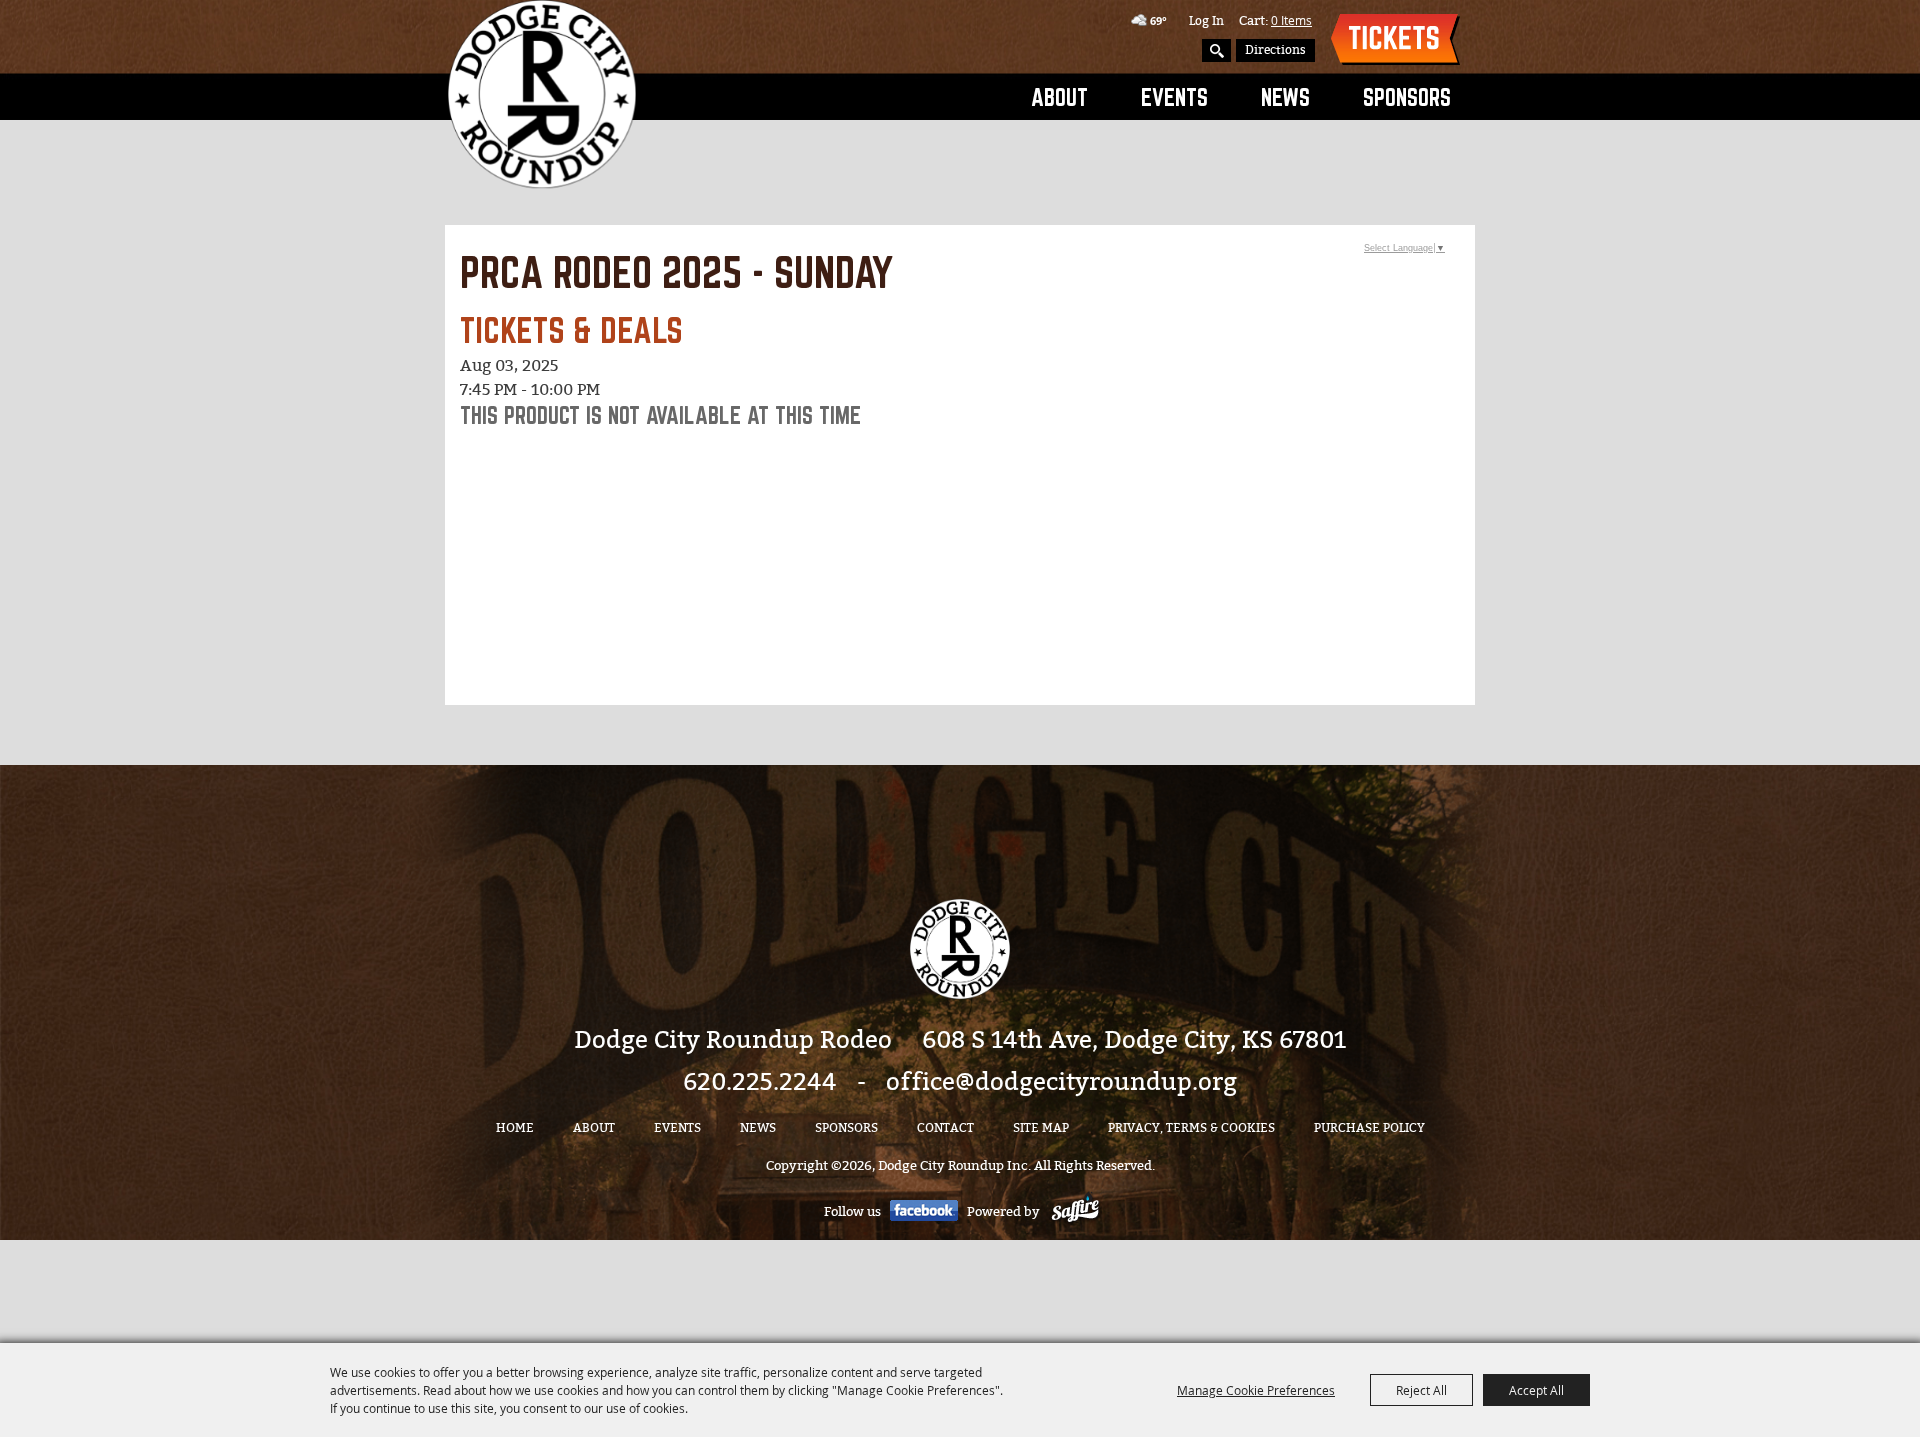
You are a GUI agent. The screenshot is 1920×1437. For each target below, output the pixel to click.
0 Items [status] (1291, 20)
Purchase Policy (1369, 1128)
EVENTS (1174, 97)
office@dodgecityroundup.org (1061, 1082)
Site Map (1041, 1128)
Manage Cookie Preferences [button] (1256, 1390)
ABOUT (1059, 97)
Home (515, 1128)
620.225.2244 (760, 1082)
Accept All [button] (1536, 1390)
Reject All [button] (1421, 1390)
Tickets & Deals (1395, 39)
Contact (945, 1128)
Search (1216, 50)
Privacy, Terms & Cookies (1191, 1128)
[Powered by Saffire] (1075, 1211)
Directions (1275, 50)
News (1285, 97)
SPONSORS (1407, 97)
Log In (1206, 21)
